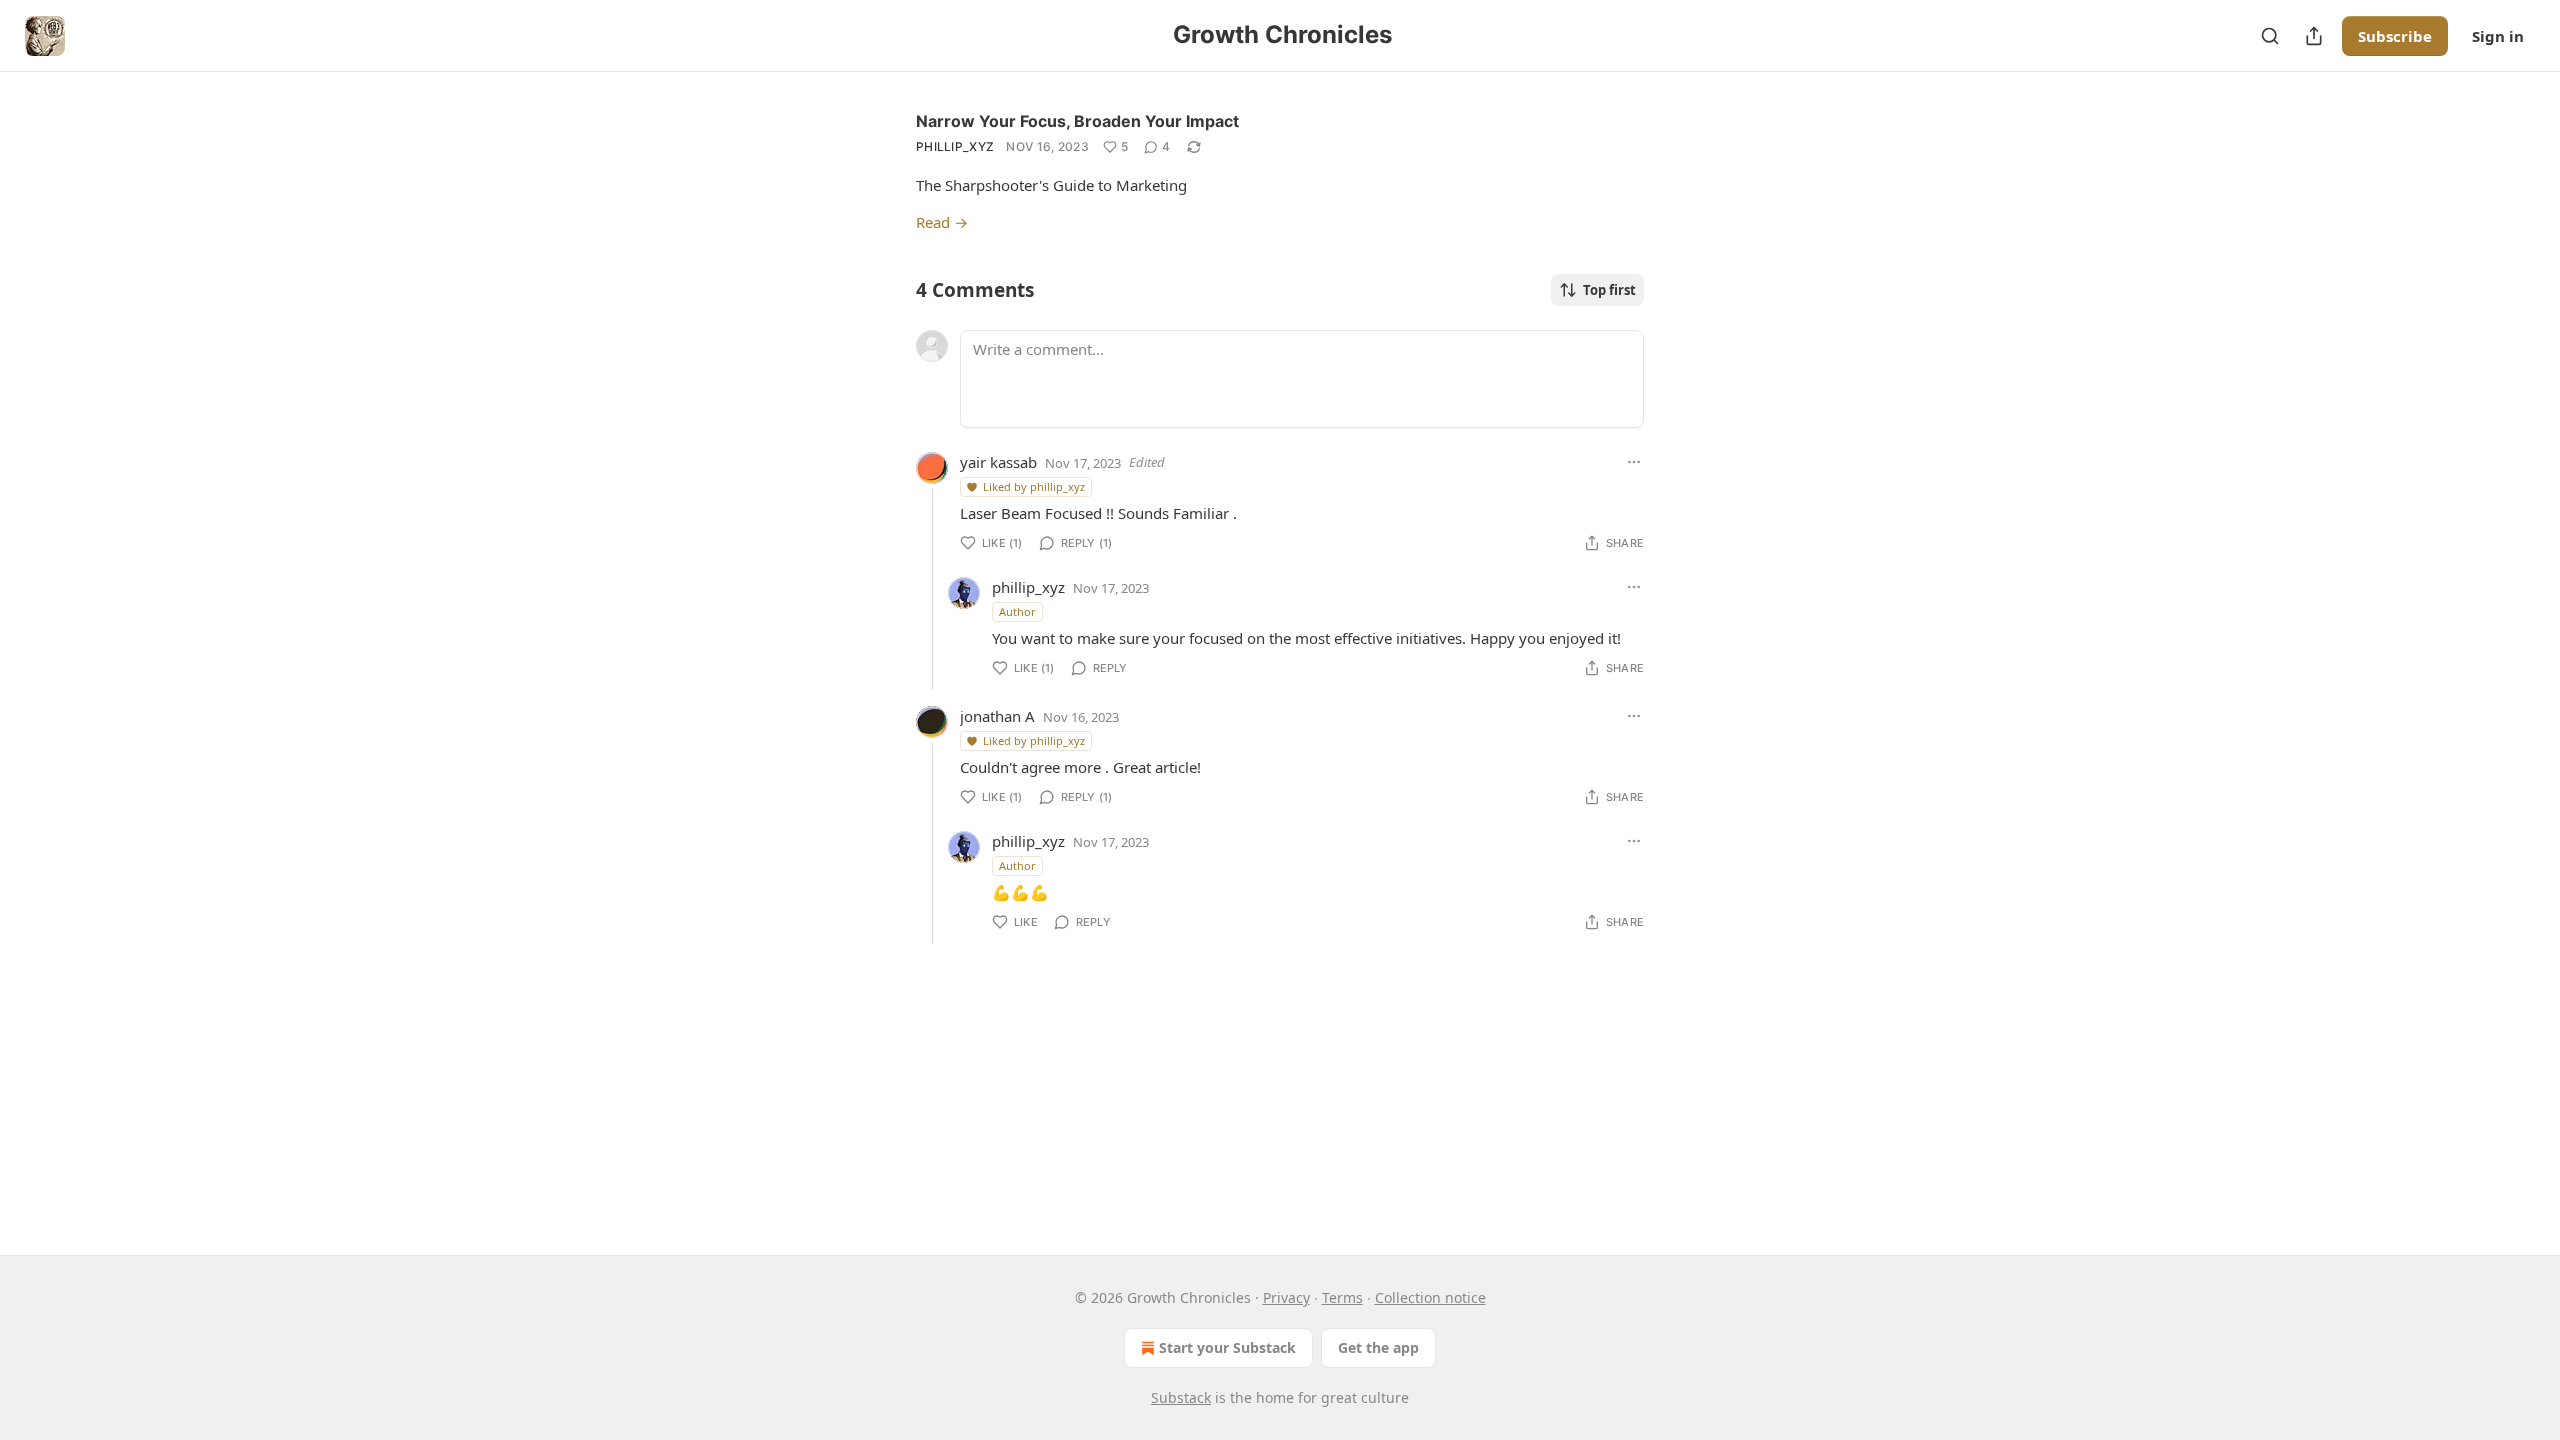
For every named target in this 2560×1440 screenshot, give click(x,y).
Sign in (2498, 36)
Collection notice (1430, 1297)
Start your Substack (1227, 1347)
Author (1017, 611)
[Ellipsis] (1634, 462)
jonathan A (997, 716)
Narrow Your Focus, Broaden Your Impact (1077, 121)
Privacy (1286, 1297)
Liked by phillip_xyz (1034, 486)
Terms (1342, 1297)
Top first (1609, 290)
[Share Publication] (2314, 36)
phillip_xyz (955, 146)
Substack (1181, 1397)
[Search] (2270, 36)
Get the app (1378, 1347)
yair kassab (998, 462)
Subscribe (2395, 36)
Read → (942, 222)
